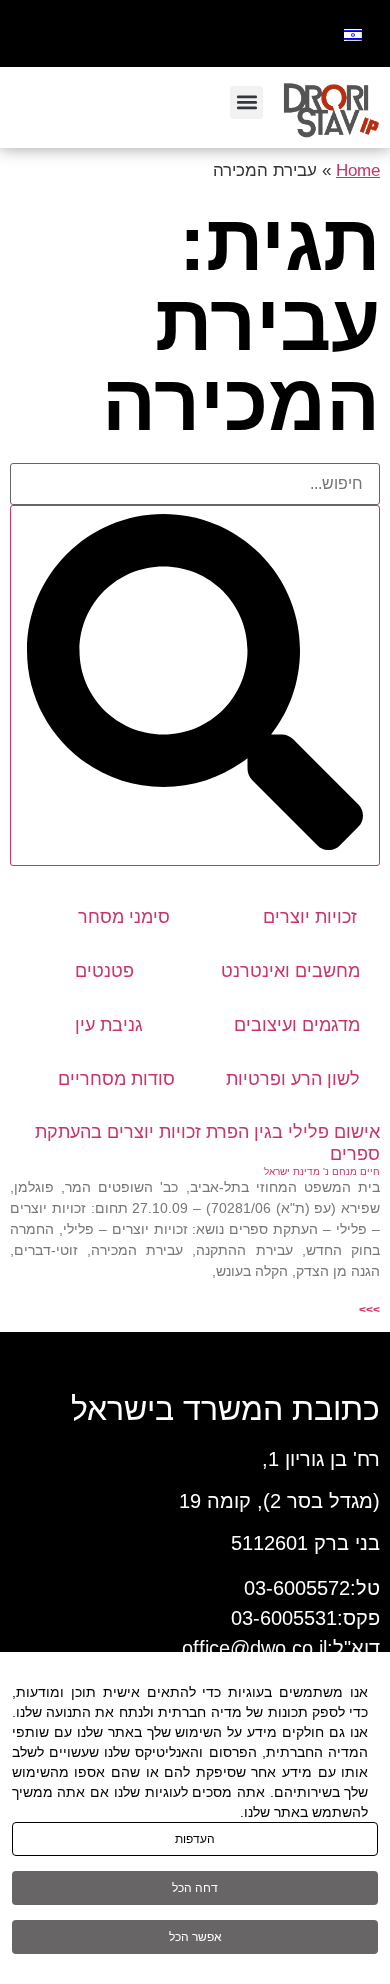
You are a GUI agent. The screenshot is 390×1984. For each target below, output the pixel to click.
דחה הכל (195, 1888)
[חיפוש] (195, 685)
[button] (246, 102)
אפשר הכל (195, 1937)
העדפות (195, 1839)
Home (358, 170)
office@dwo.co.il (254, 1648)
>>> (369, 1310)
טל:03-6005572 (312, 1588)
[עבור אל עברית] (353, 33)
